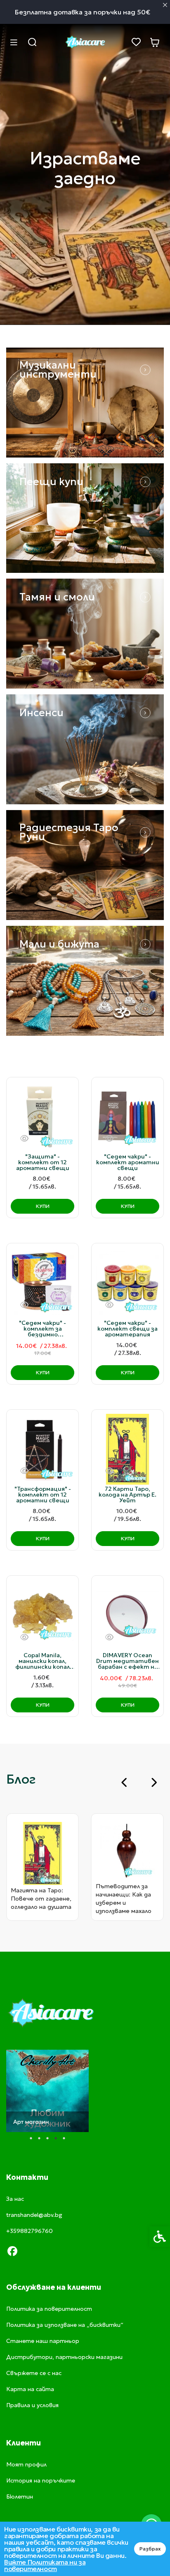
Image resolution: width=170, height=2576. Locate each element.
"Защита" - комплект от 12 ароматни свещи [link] (43, 1162)
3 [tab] (47, 2138)
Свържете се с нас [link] (34, 2373)
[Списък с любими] (136, 42)
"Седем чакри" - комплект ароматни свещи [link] (128, 1162)
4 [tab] (56, 2138)
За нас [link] (15, 2199)
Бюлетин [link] (20, 2497)
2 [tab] (39, 2138)
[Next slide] (153, 1782)
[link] (85, 42)
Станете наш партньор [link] (43, 2341)
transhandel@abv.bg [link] (34, 2215)
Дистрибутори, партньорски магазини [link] (64, 2357)
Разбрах (150, 2549)
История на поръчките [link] (41, 2480)
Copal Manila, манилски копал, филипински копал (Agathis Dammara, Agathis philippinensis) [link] (43, 1661)
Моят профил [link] (26, 2464)
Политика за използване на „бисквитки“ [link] (65, 2325)
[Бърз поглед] (24, 1139)
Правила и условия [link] (32, 2405)
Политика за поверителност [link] (49, 2309)
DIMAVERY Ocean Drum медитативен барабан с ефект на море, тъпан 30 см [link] (127, 1661)
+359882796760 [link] (30, 2231)
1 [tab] (31, 2138)
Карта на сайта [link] (30, 2389)
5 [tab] (64, 2138)
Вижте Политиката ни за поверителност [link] (45, 2565)
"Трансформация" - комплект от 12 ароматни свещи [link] (43, 1495)
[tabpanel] (47, 2091)
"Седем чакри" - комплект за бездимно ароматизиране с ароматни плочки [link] (42, 1329)
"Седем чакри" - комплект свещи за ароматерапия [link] (127, 1329)
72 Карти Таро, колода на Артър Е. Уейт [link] (127, 1495)
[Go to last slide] (125, 1782)
